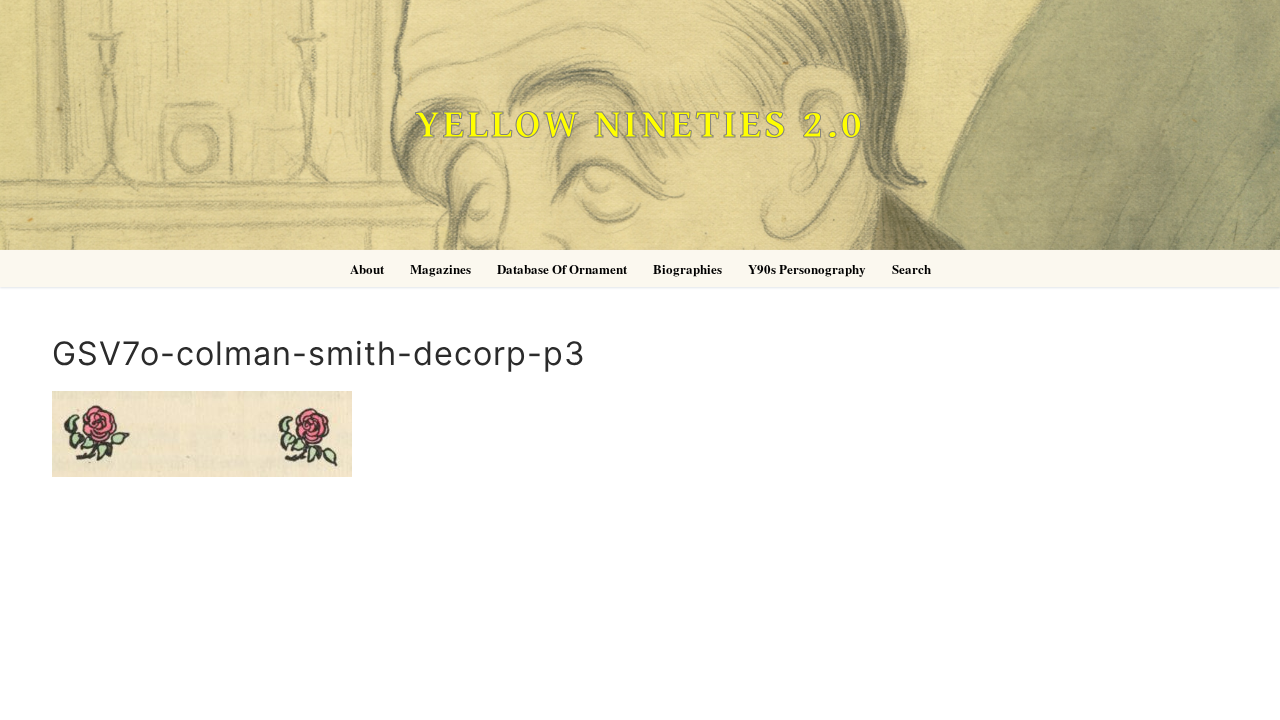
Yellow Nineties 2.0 (640, 125)
